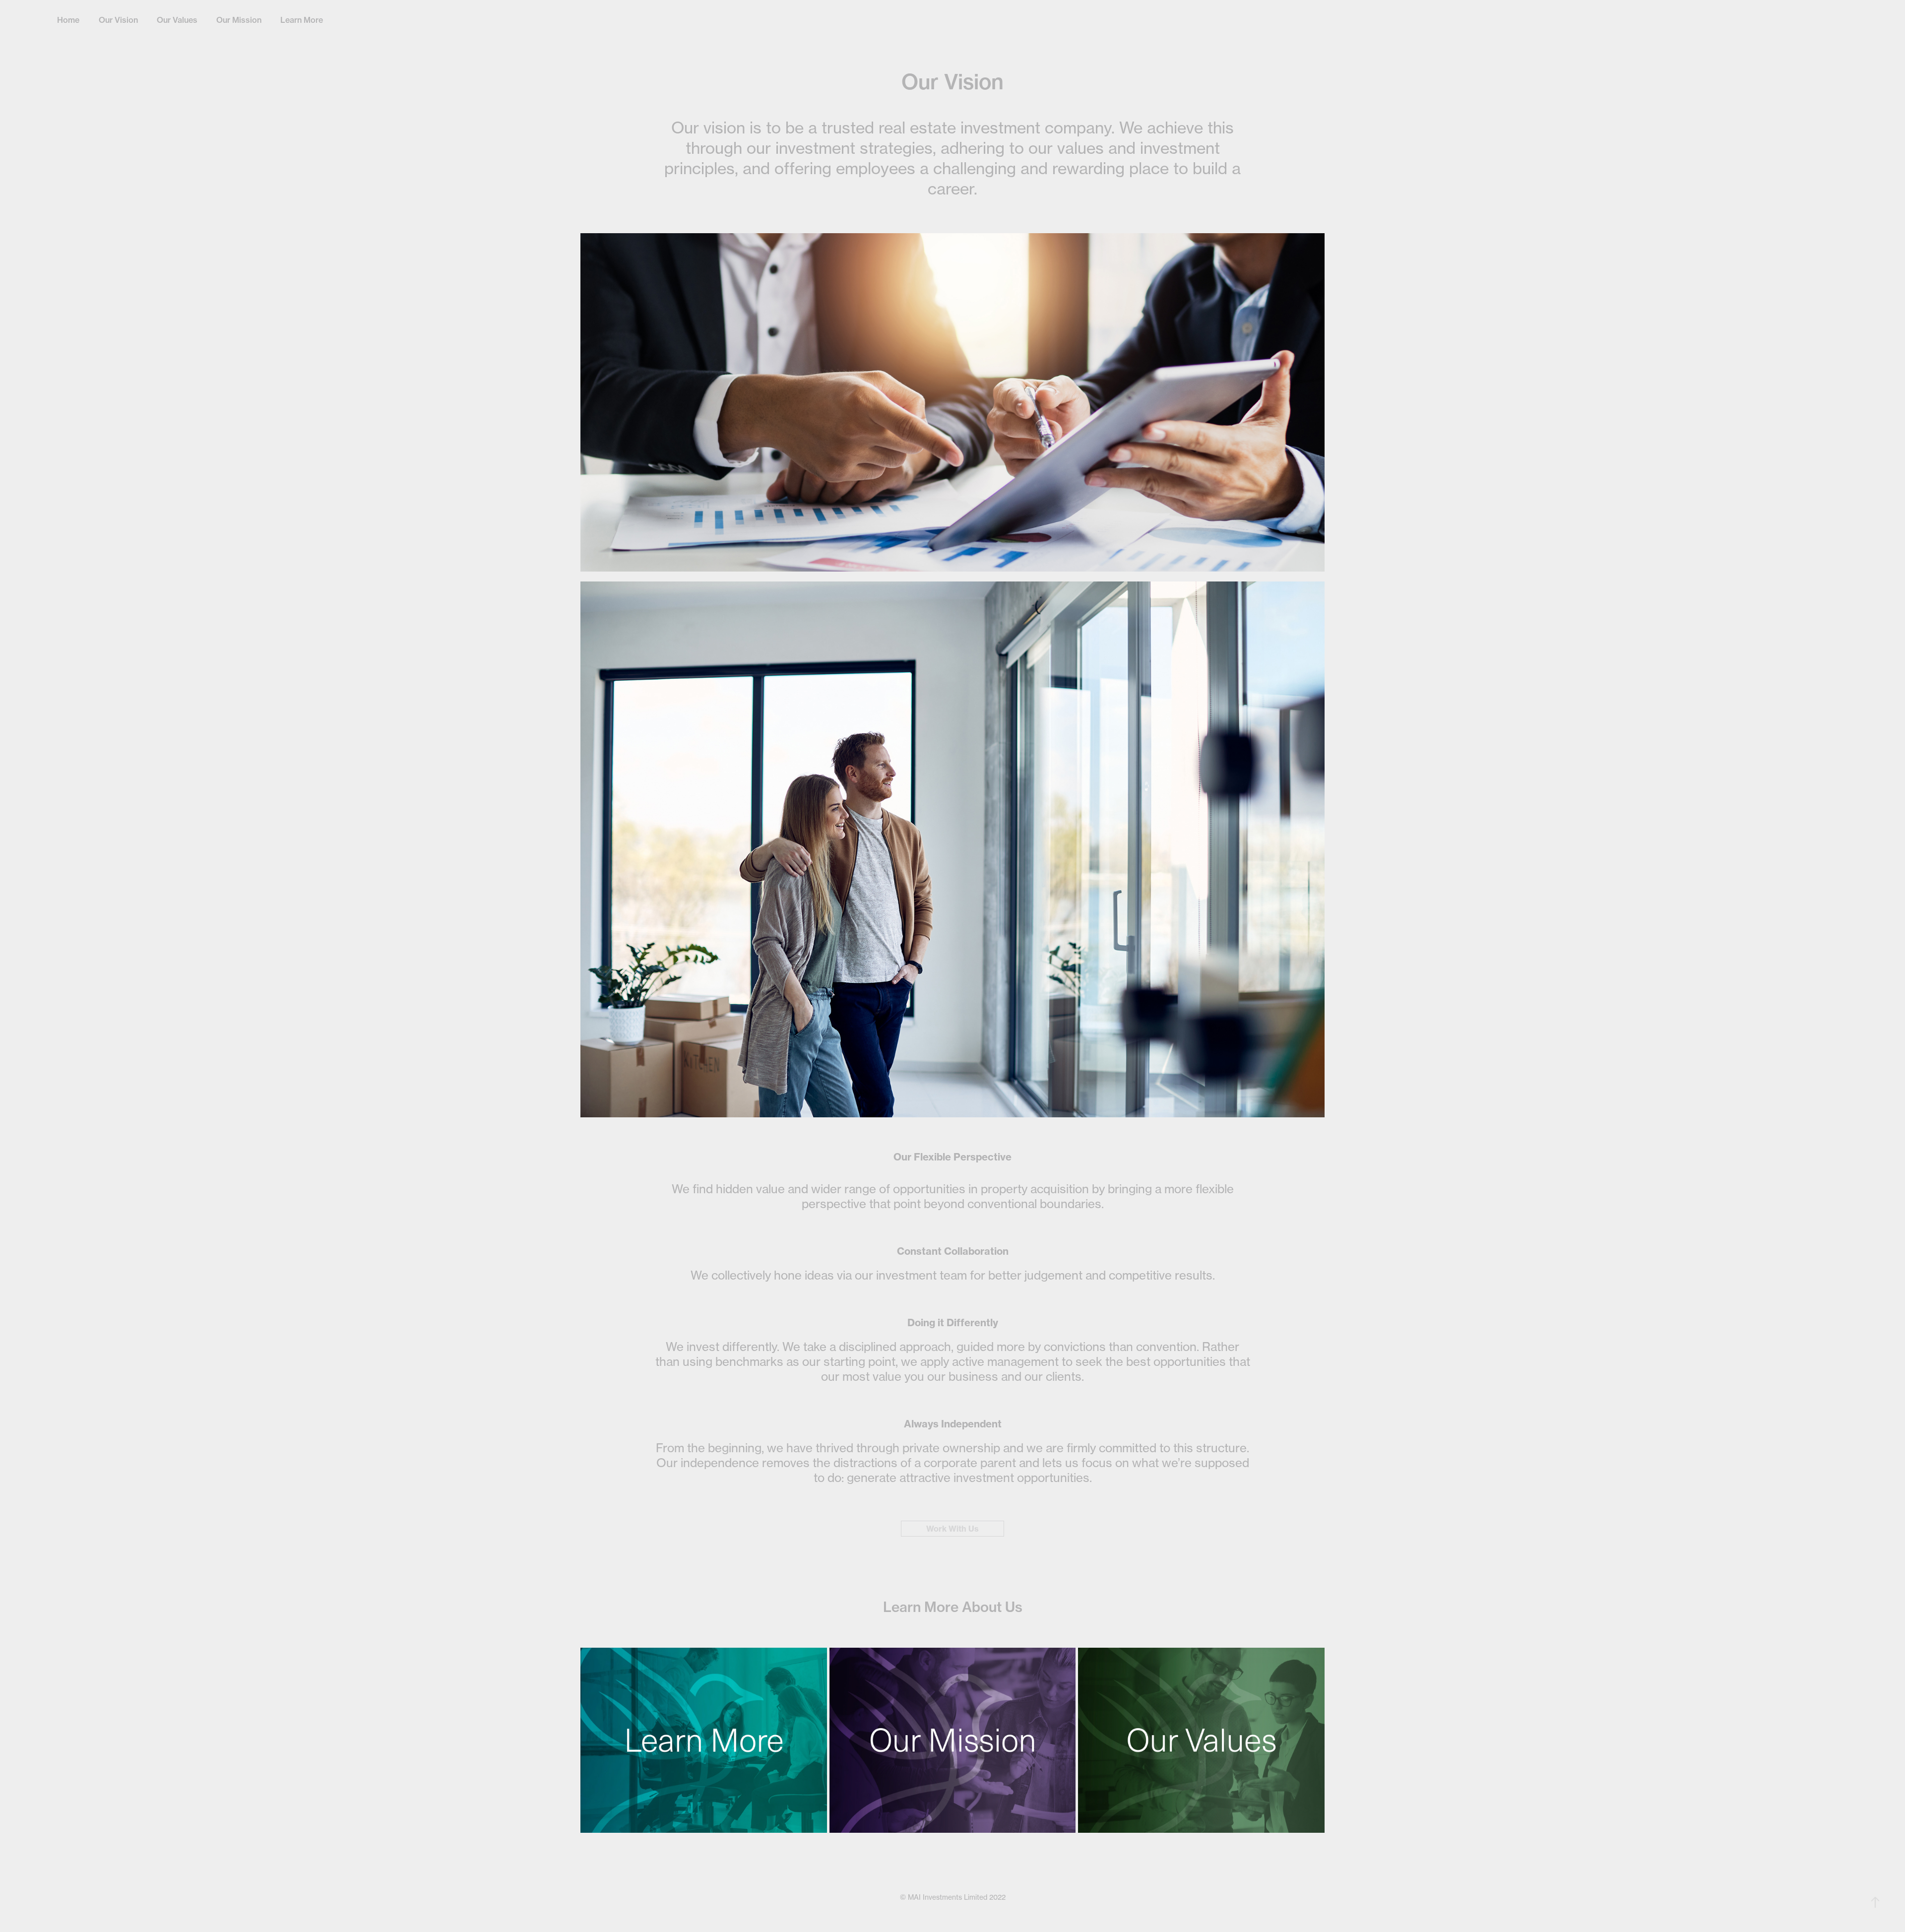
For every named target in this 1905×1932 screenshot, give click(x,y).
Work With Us (952, 1529)
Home (68, 20)
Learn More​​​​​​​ (302, 20)
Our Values (177, 20)
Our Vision (118, 20)
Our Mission (239, 20)
